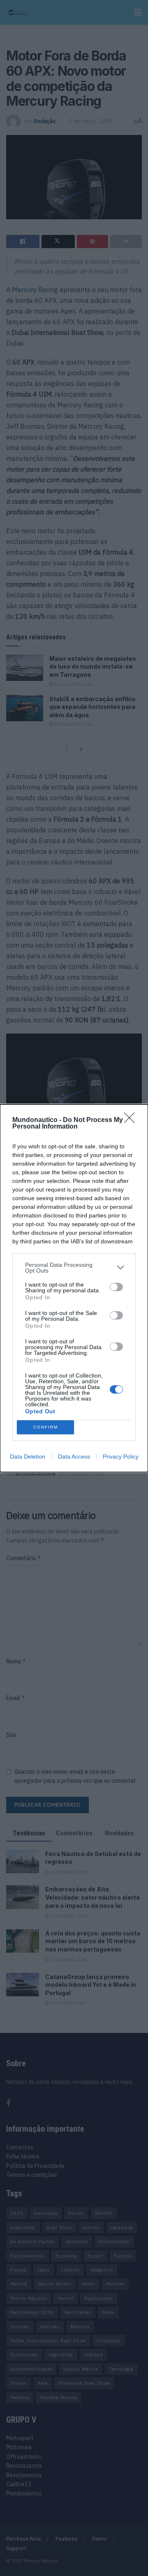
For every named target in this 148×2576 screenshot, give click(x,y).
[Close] (132, 1120)
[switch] (116, 1287)
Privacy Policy (121, 1456)
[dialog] (74, 1288)
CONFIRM (46, 1427)
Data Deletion (28, 1456)
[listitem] (74, 1268)
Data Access (74, 1456)
